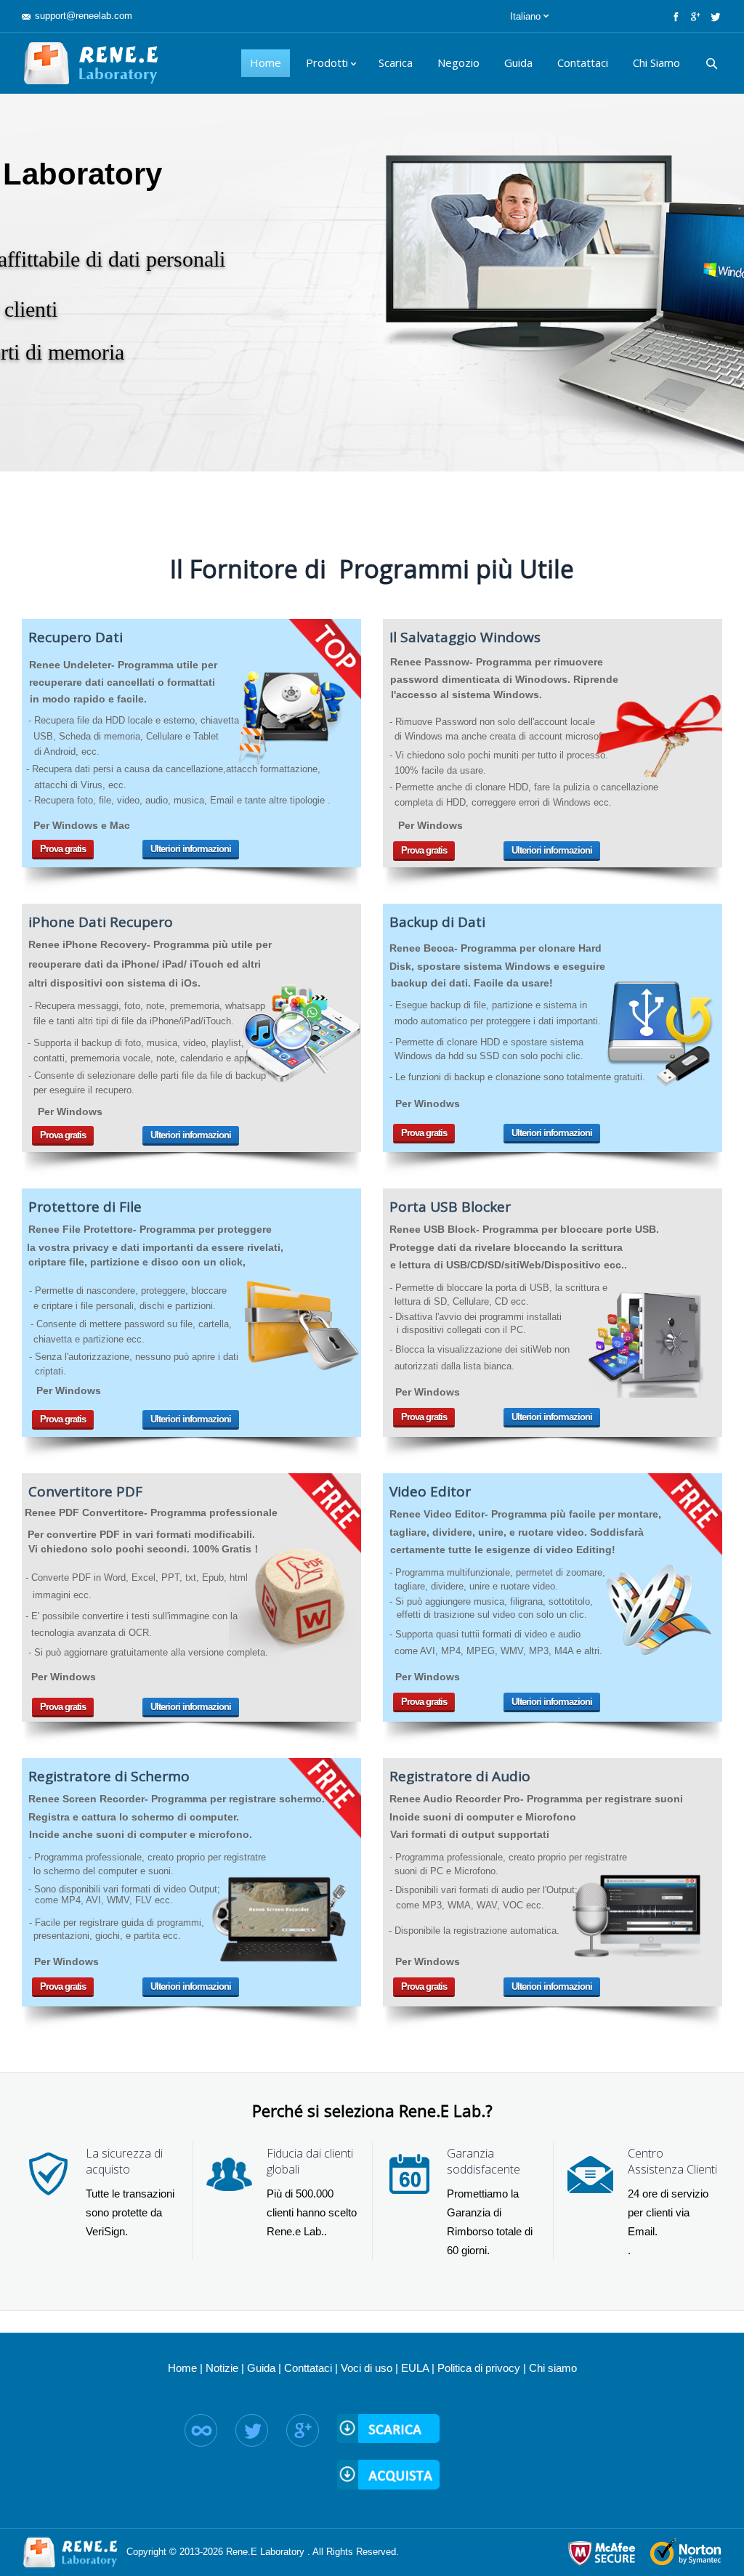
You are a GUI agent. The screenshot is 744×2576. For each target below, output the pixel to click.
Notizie (222, 2368)
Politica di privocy (479, 2368)
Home (182, 2368)
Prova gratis (63, 849)
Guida (261, 2368)
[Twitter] (714, 16)
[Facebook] (675, 16)
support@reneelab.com (84, 16)
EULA (415, 2368)
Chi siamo (553, 2368)
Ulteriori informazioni (191, 849)
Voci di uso (367, 2368)
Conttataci (308, 2368)
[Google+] (694, 16)
